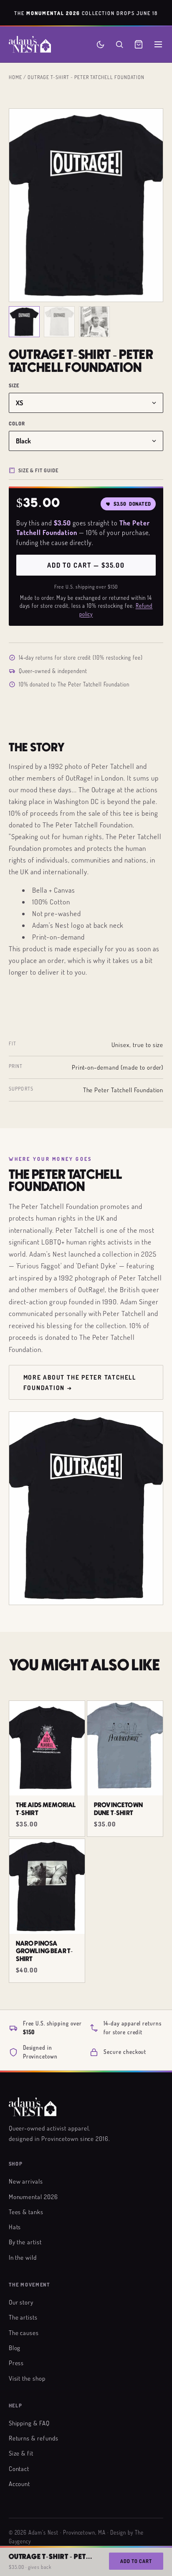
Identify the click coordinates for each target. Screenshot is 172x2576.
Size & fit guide (38, 470)
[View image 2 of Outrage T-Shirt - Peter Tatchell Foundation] (59, 322)
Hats (15, 2227)
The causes (24, 2333)
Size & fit (21, 2453)
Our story (21, 2302)
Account (20, 2484)
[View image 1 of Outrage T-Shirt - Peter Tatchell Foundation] (24, 322)
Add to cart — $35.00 (86, 565)
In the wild (23, 2257)
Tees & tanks (26, 2212)
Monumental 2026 (33, 2197)
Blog (15, 2348)
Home (15, 77)
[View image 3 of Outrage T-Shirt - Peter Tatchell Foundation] (94, 322)
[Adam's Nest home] (30, 44)
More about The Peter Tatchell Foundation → (80, 1382)
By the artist (25, 2242)
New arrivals (26, 2181)
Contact (19, 2468)
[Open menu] (158, 44)
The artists (23, 2317)
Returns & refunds (34, 2438)
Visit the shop (27, 2378)
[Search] (119, 44)
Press (16, 2363)
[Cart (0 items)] (139, 44)
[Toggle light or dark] (100, 45)
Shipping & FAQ (29, 2423)
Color (17, 424)
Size (14, 385)
